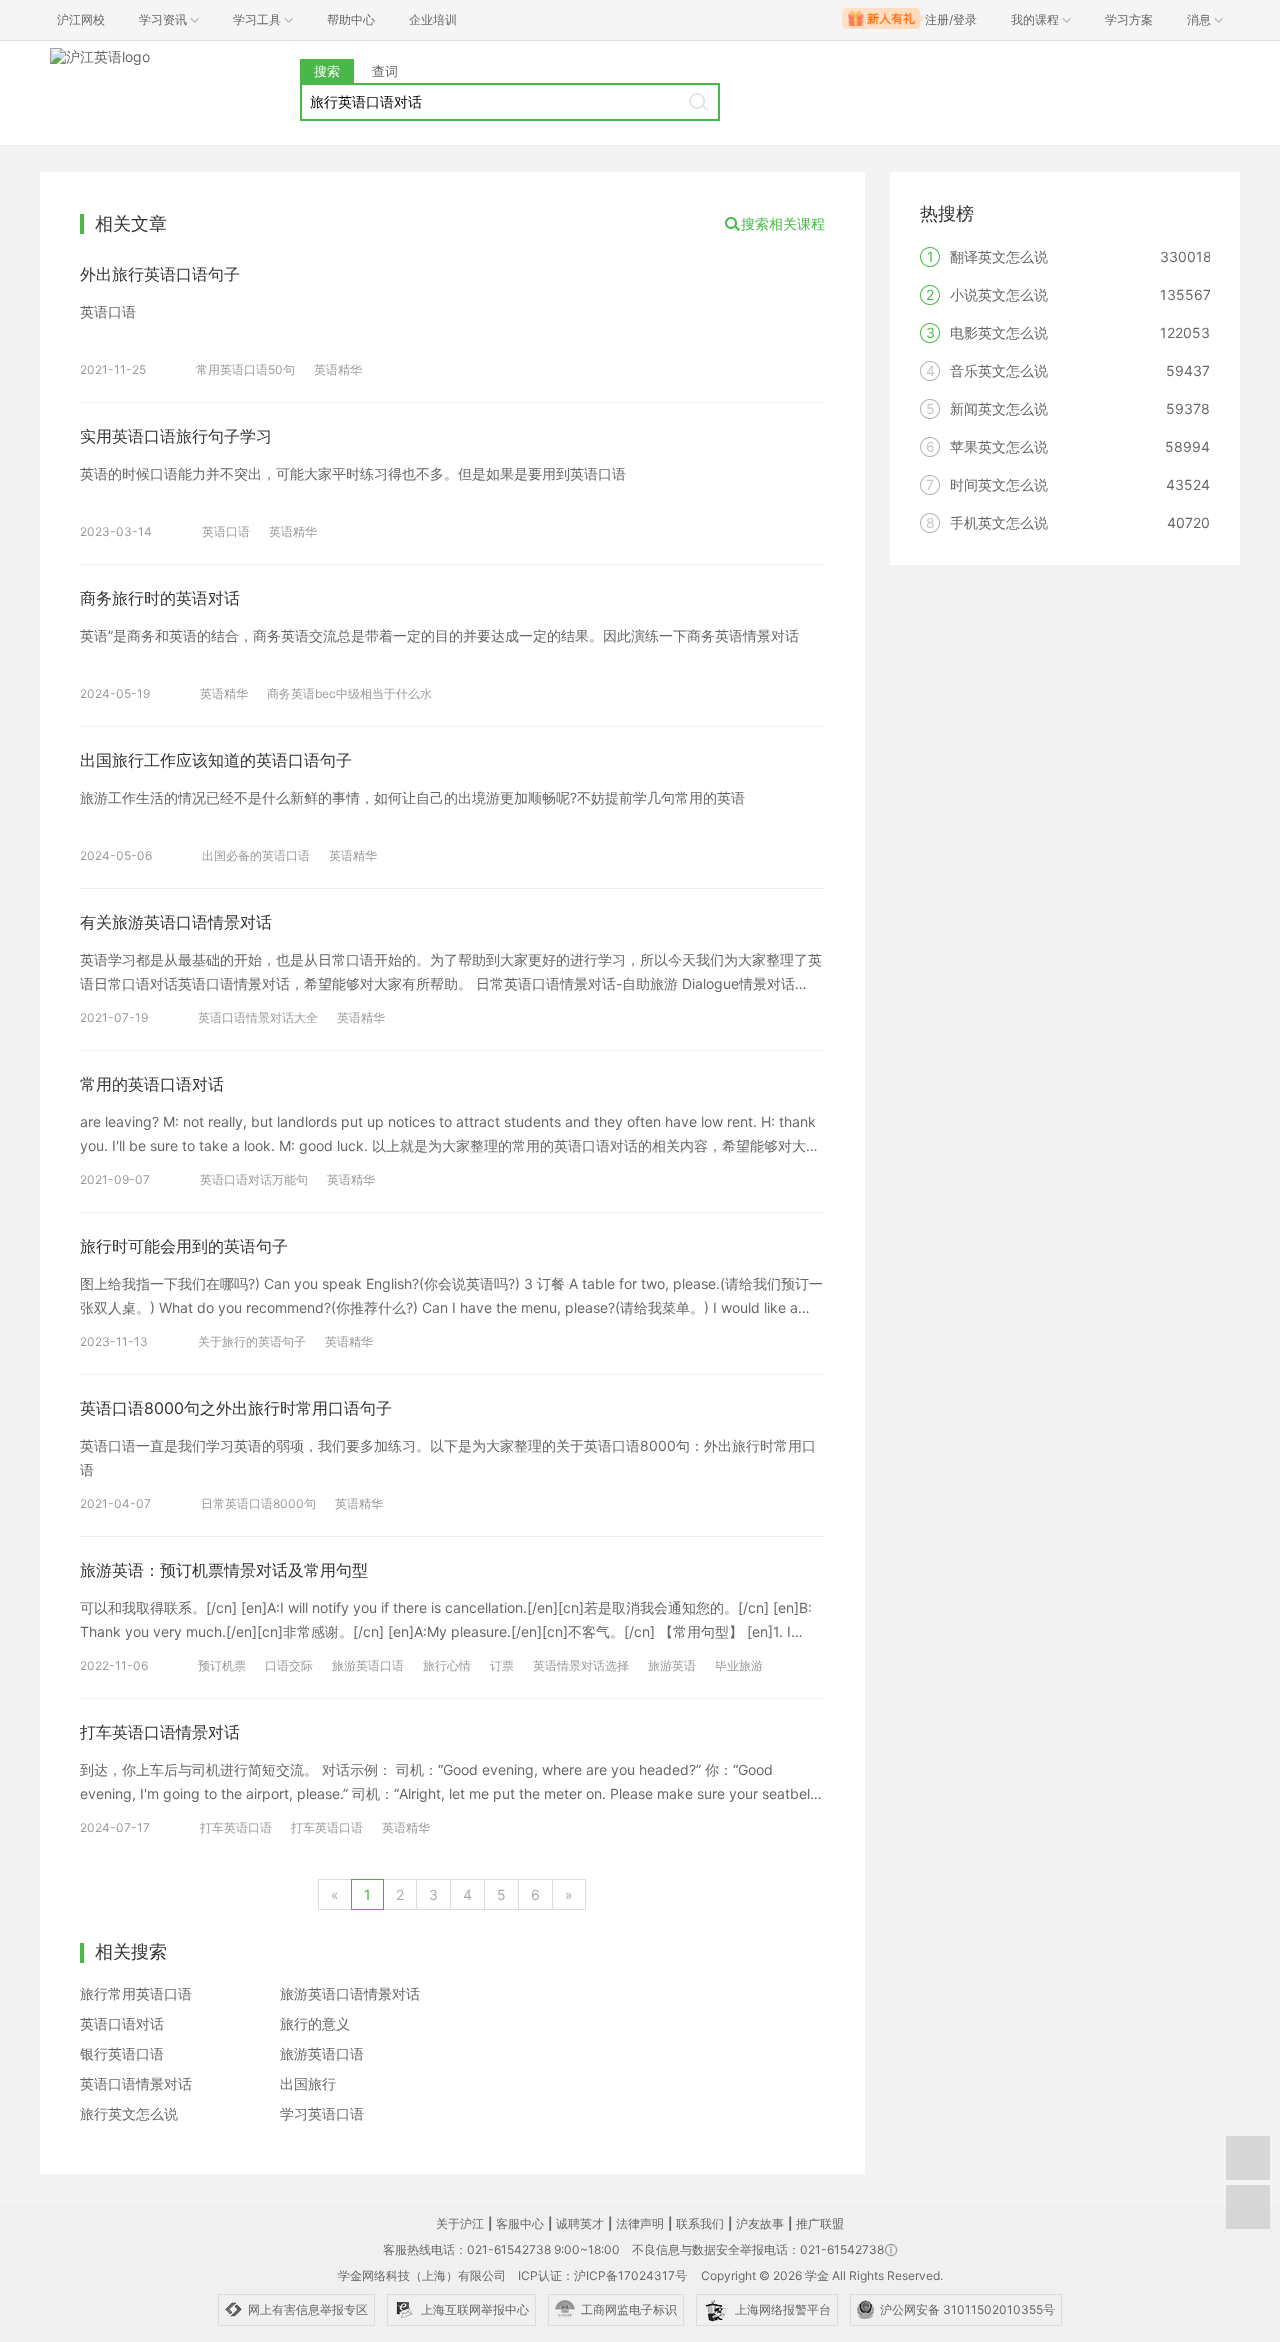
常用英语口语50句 (245, 369)
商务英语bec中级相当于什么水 (349, 693)
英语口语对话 (122, 2023)
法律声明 (640, 2223)
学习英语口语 (322, 2113)
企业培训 (433, 19)
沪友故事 (760, 2223)
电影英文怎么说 (999, 332)
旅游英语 (672, 1665)
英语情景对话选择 (581, 1665)
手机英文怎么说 (999, 522)
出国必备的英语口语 (256, 855)
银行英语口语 (122, 2053)
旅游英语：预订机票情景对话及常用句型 (224, 1570)
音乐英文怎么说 (999, 370)
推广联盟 (820, 2223)
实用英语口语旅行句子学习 (176, 436)
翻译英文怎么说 (999, 256)
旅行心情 (447, 1665)
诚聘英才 (580, 2223)
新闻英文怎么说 (999, 408)
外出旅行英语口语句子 (160, 274)
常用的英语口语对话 (152, 1084)
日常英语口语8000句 (258, 1503)
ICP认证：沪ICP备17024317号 (602, 2275)
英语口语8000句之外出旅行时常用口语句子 (236, 1408)
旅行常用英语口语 (136, 1993)
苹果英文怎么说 (999, 446)
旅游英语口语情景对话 (350, 1993)
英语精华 (338, 369)
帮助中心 (351, 19)
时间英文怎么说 (999, 484)
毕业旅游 (739, 1665)
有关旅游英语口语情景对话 (176, 922)
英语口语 (226, 531)
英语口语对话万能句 (254, 1179)
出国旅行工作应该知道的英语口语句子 (216, 760)
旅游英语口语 (368, 1665)
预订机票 (222, 1665)
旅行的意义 (315, 2023)
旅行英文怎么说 (129, 2113)
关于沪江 (460, 2223)
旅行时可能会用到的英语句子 (184, 1246)
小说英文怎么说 (999, 294)
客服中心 (520, 2223)
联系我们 (700, 2223)
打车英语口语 (236, 1827)
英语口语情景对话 (136, 2083)
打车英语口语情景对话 (160, 1732)
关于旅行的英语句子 (252, 1341)
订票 (502, 1665)
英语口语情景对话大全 (258, 1017)
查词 (385, 71)
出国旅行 (308, 2083)
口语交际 (289, 1665)
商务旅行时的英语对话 (160, 598)
